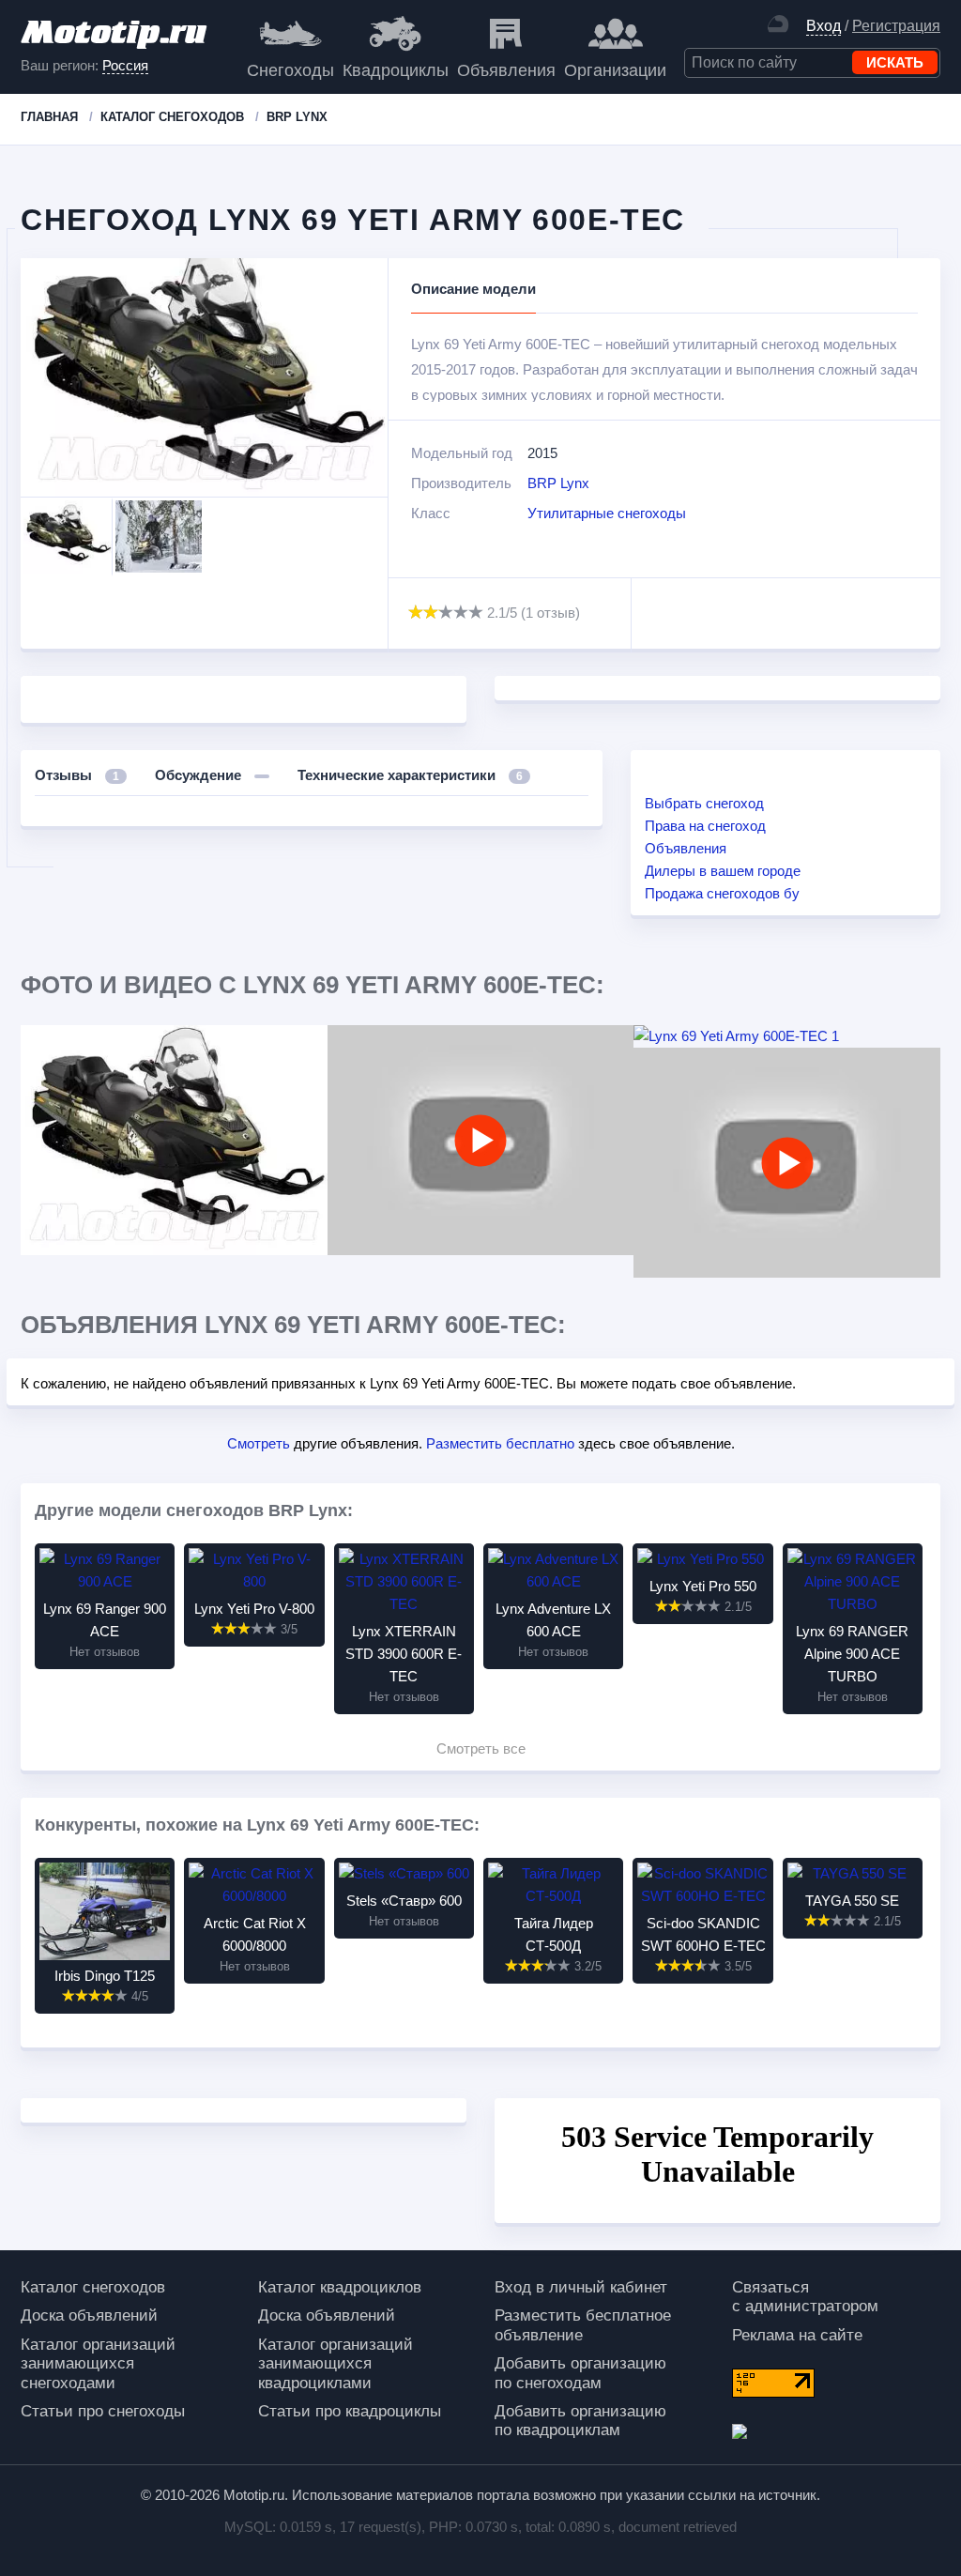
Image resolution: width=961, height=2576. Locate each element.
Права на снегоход (705, 826)
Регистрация (896, 26)
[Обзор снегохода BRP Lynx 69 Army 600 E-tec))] (787, 1163)
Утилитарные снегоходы (607, 513)
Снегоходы (290, 70)
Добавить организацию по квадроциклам (580, 2421)
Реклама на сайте (797, 2335)
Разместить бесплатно (500, 1443)
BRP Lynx (558, 483)
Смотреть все (481, 1748)
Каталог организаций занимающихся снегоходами (98, 2364)
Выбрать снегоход (704, 803)
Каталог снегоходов (93, 2287)
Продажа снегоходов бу (722, 893)
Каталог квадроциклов (340, 2287)
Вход (824, 26)
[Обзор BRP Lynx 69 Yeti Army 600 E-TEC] (481, 1140)
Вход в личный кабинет (581, 2287)
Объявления (506, 70)
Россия (125, 65)
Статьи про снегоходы (103, 2411)
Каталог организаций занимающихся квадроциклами (336, 2364)
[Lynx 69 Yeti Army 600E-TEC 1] (787, 1036)
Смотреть (259, 1443)
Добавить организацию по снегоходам (580, 2373)
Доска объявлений (89, 2315)
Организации (615, 70)
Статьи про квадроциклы (350, 2411)
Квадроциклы (396, 70)
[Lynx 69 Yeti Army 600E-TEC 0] (174, 1140)
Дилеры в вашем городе (723, 871)
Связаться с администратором (805, 2297)
